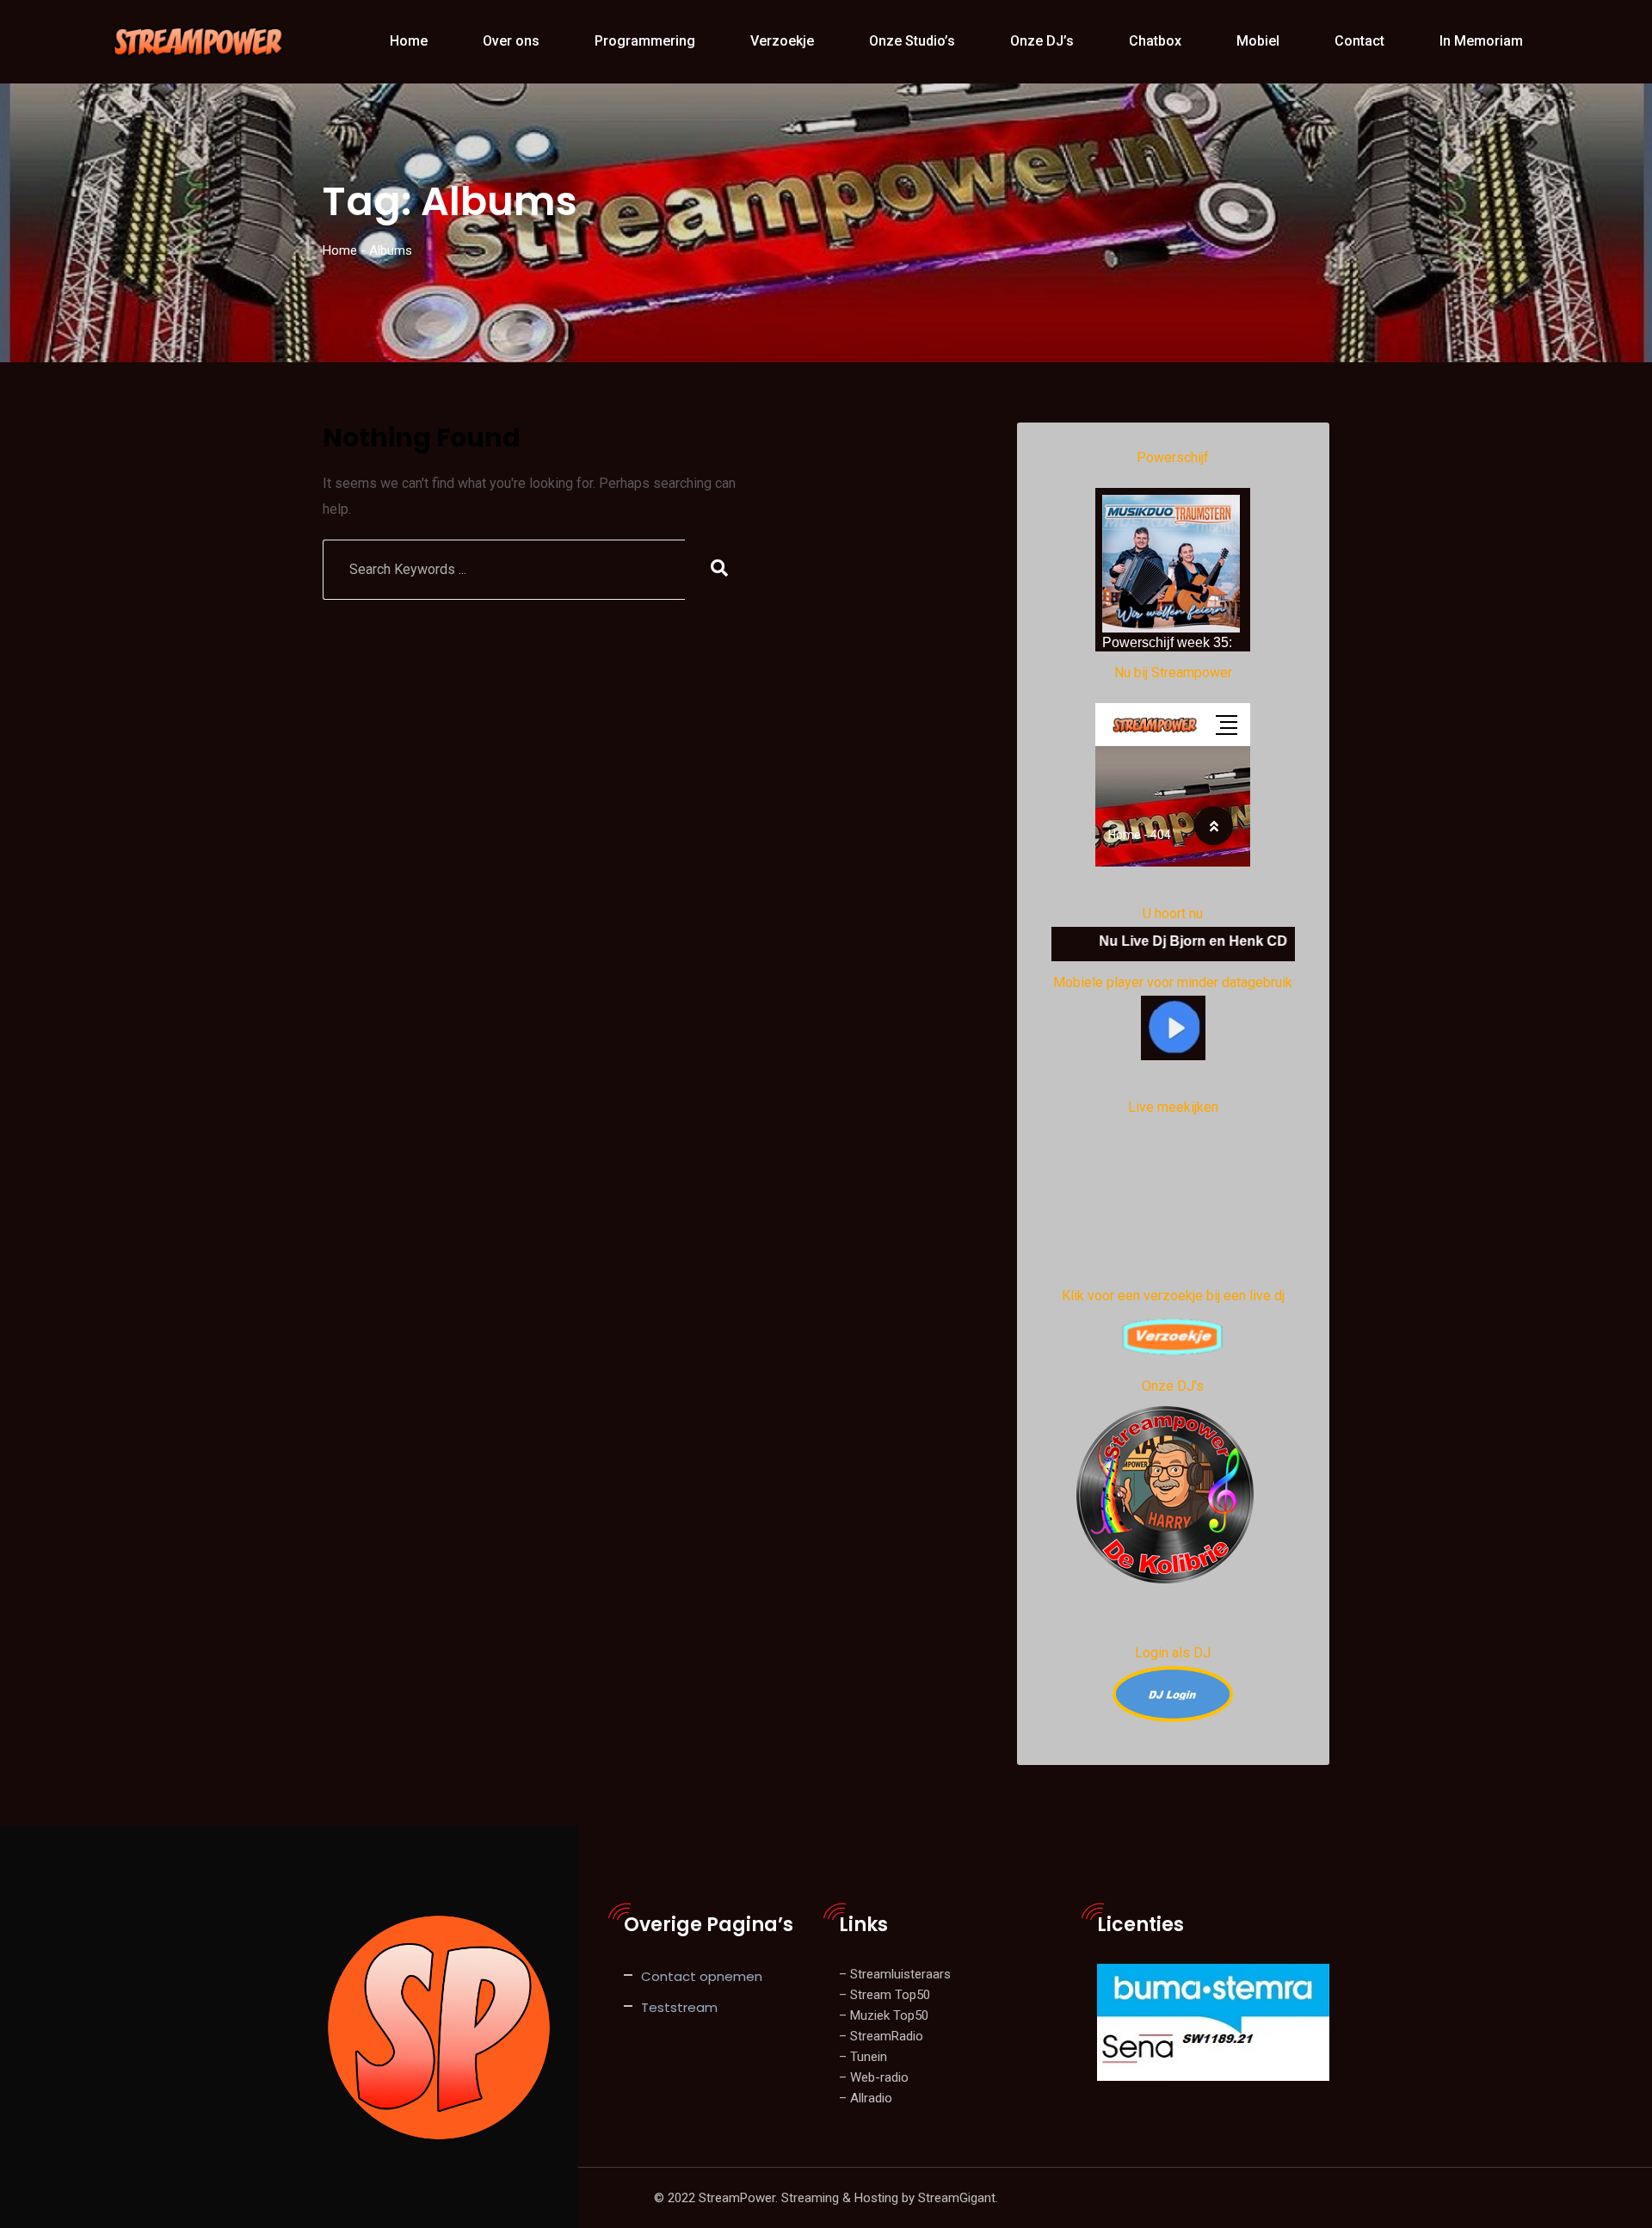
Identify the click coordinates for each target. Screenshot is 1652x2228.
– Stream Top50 (885, 1995)
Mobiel (1258, 41)
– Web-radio (874, 2077)
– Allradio (866, 2098)
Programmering (645, 41)
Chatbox (1155, 41)
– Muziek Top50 (884, 2015)
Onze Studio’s (912, 41)
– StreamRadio (881, 2036)
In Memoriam (1481, 41)
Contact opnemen (702, 1976)
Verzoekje (782, 41)
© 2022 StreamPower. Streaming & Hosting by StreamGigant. (826, 2198)
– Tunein (863, 2057)
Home (409, 41)
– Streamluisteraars (895, 1974)
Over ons (511, 41)
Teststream (679, 2007)
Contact (1359, 41)
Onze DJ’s (1042, 41)
